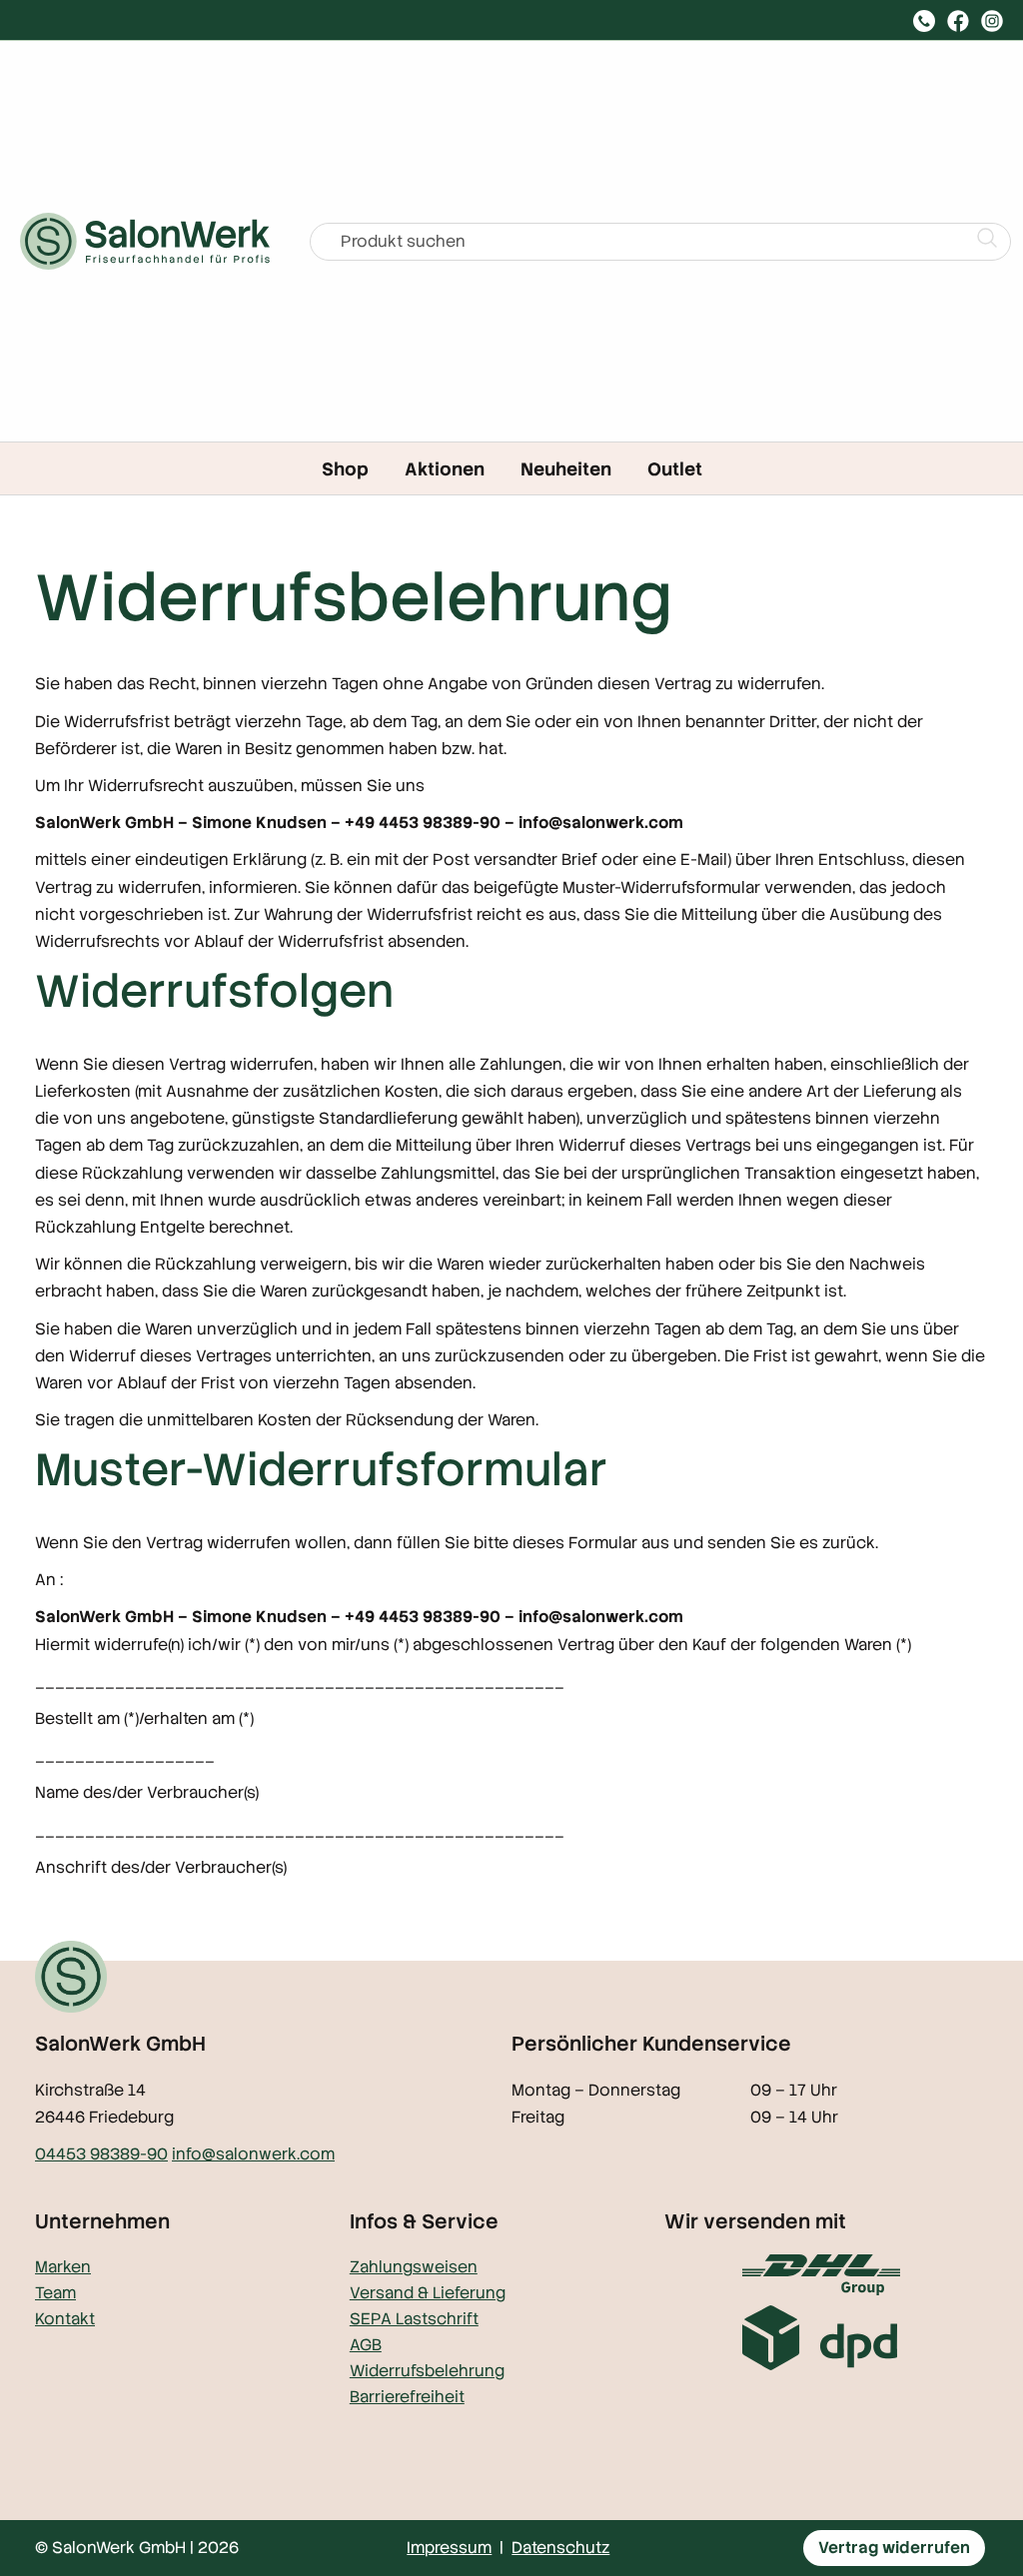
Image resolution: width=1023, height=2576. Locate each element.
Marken (63, 2267)
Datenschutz (560, 2548)
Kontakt (65, 2319)
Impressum (449, 2548)
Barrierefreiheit (407, 2397)
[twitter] (958, 21)
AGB (366, 2345)
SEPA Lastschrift (414, 2319)
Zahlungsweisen (414, 2267)
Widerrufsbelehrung (427, 2371)
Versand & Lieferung (428, 2293)
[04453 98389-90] (924, 21)
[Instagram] (992, 21)
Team (55, 2293)
